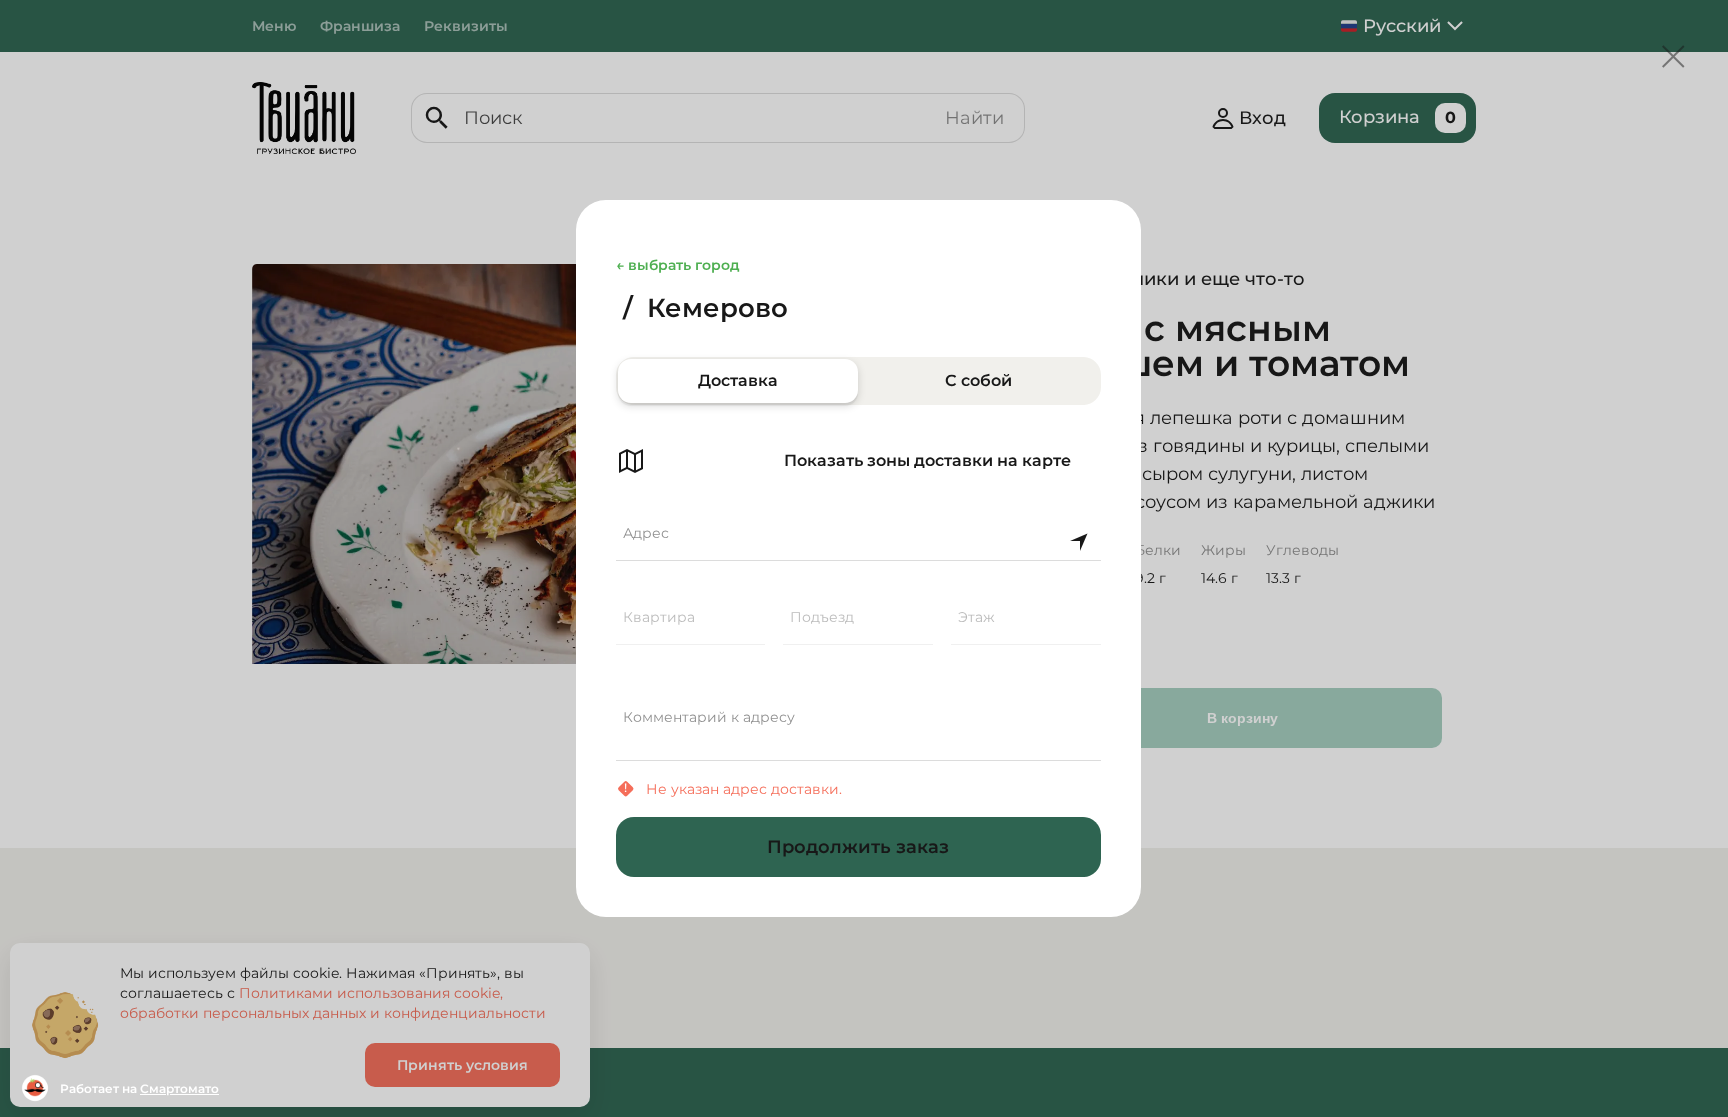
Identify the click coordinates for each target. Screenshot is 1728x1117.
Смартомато (179, 1088)
